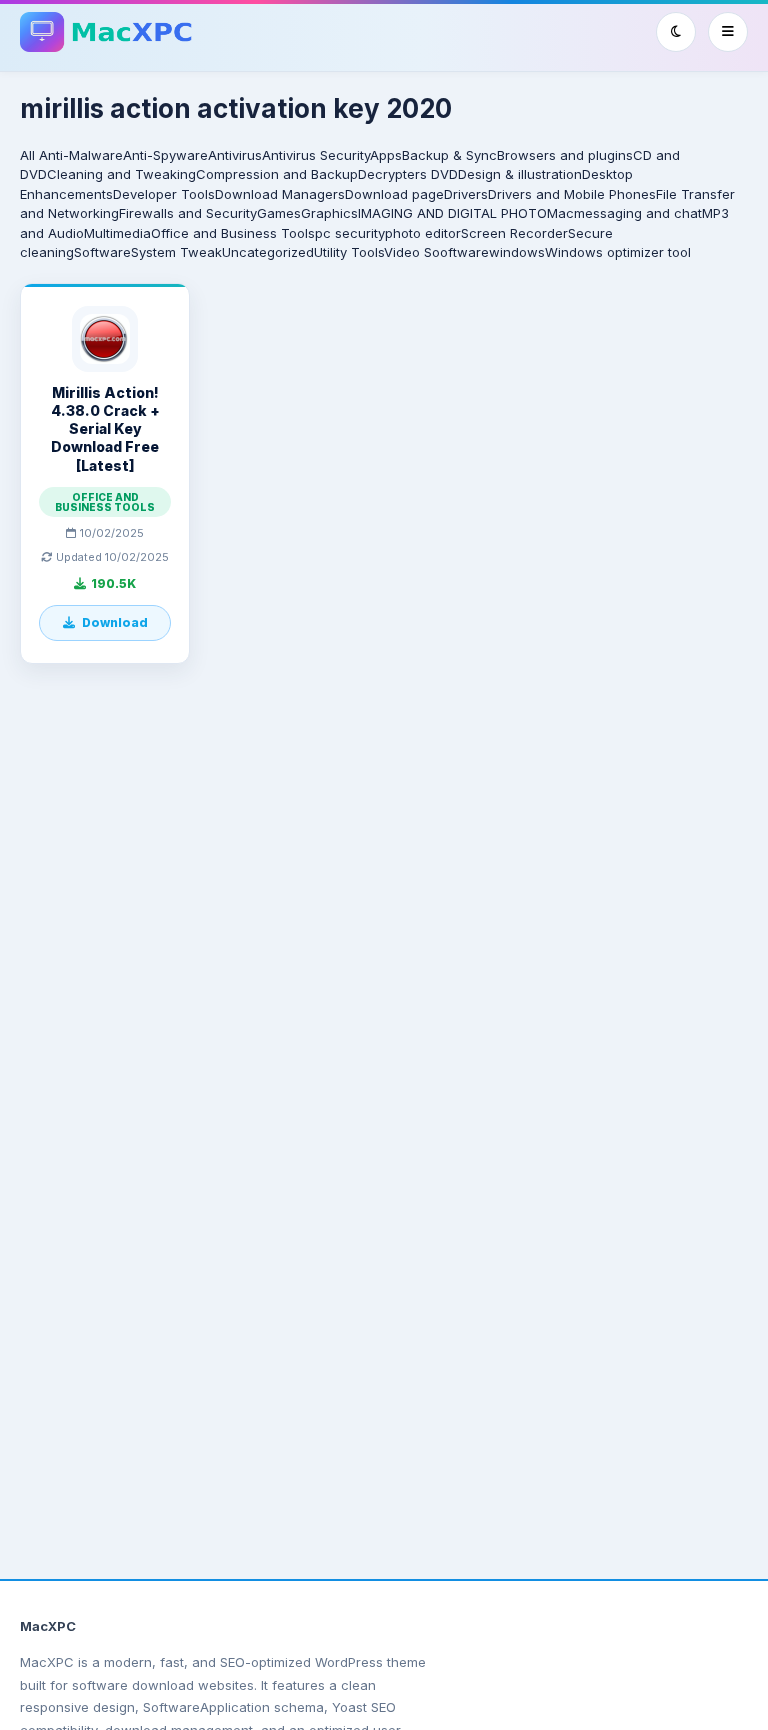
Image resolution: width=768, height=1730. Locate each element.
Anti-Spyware (165, 155)
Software (102, 252)
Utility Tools (349, 252)
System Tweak (176, 252)
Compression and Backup (277, 174)
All (27, 155)
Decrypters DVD (408, 174)
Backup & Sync (449, 155)
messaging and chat (638, 213)
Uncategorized (268, 252)
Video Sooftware (436, 252)
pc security (350, 233)
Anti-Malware (81, 155)
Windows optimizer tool (618, 252)
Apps (386, 155)
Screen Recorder (514, 233)
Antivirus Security (316, 155)
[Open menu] (728, 32)
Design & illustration (520, 174)
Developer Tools (164, 194)
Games (279, 213)
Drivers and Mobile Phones (572, 194)
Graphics (329, 213)
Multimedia (117, 233)
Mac (560, 213)
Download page (394, 194)
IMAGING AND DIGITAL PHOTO (452, 213)
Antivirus (235, 155)
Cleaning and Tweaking (121, 174)
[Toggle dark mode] (676, 32)
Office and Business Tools (233, 233)
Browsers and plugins (565, 155)
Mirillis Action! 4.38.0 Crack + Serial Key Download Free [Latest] (105, 429)
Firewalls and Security (188, 213)
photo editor (423, 233)
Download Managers (280, 194)
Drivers (466, 194)
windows (517, 252)
